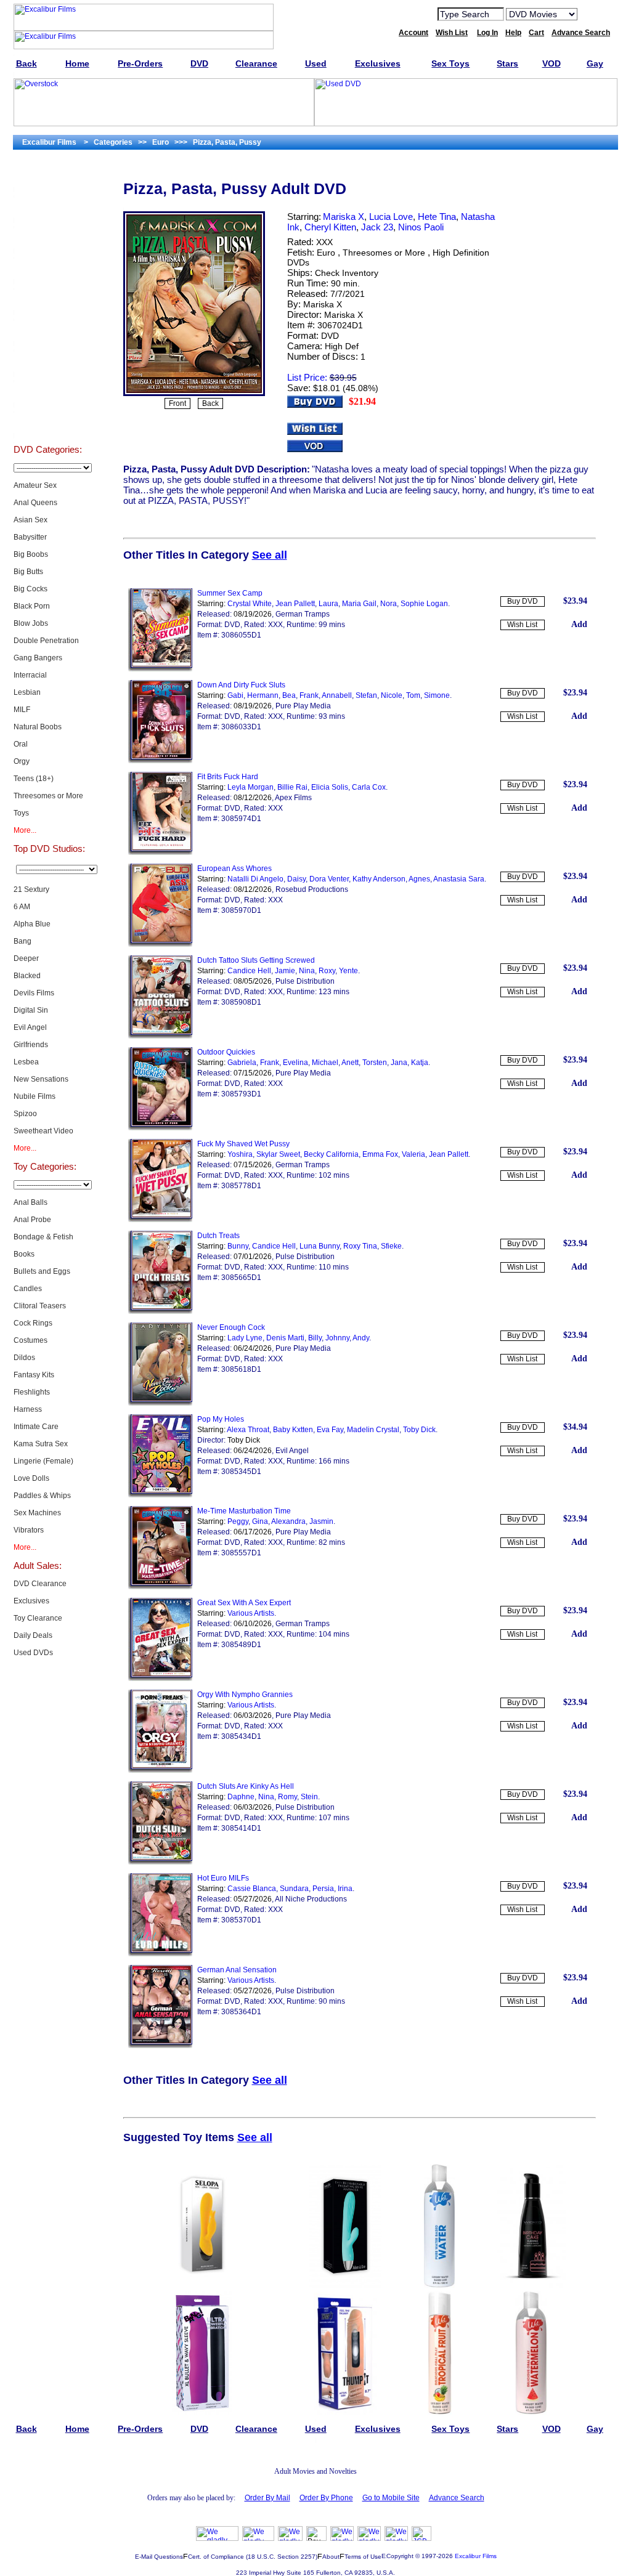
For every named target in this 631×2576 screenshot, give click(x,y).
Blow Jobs (31, 623)
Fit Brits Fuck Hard (228, 777)
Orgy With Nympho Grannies (245, 1695)
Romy (287, 1797)
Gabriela (242, 1063)
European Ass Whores (234, 869)
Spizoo (25, 1114)
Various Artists (251, 1613)
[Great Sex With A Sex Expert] (160, 1679)
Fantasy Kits (34, 1375)
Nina (307, 971)
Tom (413, 695)
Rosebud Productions (312, 889)
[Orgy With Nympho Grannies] (160, 1770)
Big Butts (28, 572)
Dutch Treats (218, 1236)
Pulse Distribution (305, 981)
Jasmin (321, 1521)
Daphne (241, 1797)
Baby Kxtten (293, 1430)
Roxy (327, 971)
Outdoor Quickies (226, 1052)
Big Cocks (31, 589)
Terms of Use (363, 2557)
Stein (309, 1797)
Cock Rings (33, 1323)
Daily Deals (33, 1635)
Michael (325, 1063)
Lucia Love (391, 217)
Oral (21, 744)
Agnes (419, 879)
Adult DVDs (48, 176)
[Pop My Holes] (160, 1495)
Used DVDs (47, 238)
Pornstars (47, 361)
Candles (28, 1289)
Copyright (400, 2556)
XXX (324, 242)
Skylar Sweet (278, 1154)
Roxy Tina (360, 1246)
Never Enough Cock (231, 1327)
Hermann (263, 695)
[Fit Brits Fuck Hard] (160, 853)
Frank (309, 695)
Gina (260, 1521)
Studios (48, 330)
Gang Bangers (38, 658)
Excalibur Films (476, 2556)
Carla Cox (369, 787)
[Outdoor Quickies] (160, 1128)
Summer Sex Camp (230, 593)
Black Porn (32, 606)
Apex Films (293, 798)
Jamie (285, 971)
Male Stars (47, 392)
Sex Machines (37, 1513)
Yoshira (240, 1154)
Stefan (366, 695)
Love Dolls (31, 1478)
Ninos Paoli (421, 227)
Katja (420, 1063)
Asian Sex (31, 520)
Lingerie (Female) (43, 1461)
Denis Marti (285, 1338)
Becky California (331, 1154)
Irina (345, 1889)
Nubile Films (35, 1096)
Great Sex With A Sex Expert (244, 1603)
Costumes (31, 1340)
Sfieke (391, 1246)
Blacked (27, 976)
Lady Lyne (245, 1338)
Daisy (296, 879)
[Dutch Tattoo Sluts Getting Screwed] (160, 1036)
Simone (437, 695)
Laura (328, 604)
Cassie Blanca (252, 1889)
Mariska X (344, 217)
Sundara (294, 1889)
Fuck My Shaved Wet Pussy (243, 1144)
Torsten (375, 1063)
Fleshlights (32, 1392)
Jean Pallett (295, 604)
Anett (350, 1063)
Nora (389, 604)
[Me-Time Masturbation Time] (160, 1587)
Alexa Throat (248, 1430)
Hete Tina (437, 217)
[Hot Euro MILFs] (160, 1954)
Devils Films (34, 993)
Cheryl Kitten (330, 227)
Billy (315, 1338)
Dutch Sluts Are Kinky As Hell (246, 1786)
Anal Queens (35, 503)
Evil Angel (30, 1027)
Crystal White (250, 604)
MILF (22, 710)
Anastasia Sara (459, 879)
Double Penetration (46, 641)
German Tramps (303, 614)
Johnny (337, 1338)
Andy (361, 1338)
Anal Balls (31, 1202)
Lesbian (27, 692)
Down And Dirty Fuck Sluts (241, 685)
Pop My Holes (221, 1419)
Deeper (26, 958)
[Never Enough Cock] (160, 1403)
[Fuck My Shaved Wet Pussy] (160, 1220)
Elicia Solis (330, 787)
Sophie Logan (424, 604)
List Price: (307, 377)
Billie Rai (292, 787)
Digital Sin (31, 1010)
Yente (348, 971)
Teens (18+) (34, 779)
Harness (28, 1409)
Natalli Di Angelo (255, 879)
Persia (323, 1889)
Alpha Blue (32, 924)
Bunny (238, 1246)
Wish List (522, 625)
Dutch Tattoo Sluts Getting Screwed (256, 960)
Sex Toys (48, 269)
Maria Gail (359, 604)
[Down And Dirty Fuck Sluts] (160, 761)
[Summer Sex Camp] (160, 669)
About (331, 2557)
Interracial (30, 675)
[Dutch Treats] (160, 1311)
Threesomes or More (48, 796)
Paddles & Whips (42, 1496)
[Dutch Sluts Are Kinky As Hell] (160, 1862)
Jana (399, 1063)
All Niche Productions (311, 1899)
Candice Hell (249, 971)
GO (595, 14)
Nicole (392, 695)
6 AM (22, 907)
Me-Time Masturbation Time (244, 1511)
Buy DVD (523, 601)
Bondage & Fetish (43, 1237)
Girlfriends (31, 1045)
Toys (21, 813)
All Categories (48, 299)
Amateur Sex (35, 485)
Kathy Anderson (379, 879)
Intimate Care (36, 1427)
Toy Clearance (38, 1618)
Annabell (337, 695)
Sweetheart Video (43, 1131)
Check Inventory (347, 273)
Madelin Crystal (373, 1430)
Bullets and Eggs (42, 1271)
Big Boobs (31, 554)
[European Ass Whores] (160, 944)
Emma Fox (380, 1154)
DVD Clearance (40, 1584)
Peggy (238, 1521)
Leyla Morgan (250, 787)
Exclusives (47, 207)
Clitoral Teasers (40, 1306)
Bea (289, 695)
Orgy (22, 761)
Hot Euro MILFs (223, 1878)
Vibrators (29, 1530)
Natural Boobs (38, 727)
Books (24, 1254)
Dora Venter (329, 879)
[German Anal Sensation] (160, 2046)
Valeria (413, 1154)
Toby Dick (419, 1430)
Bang (22, 941)
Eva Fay (330, 1430)
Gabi (235, 695)
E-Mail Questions (159, 2557)
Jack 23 (377, 227)
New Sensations (41, 1079)
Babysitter (30, 537)
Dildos (24, 1358)
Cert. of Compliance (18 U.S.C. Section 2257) (253, 2557)
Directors (48, 423)
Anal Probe (32, 1220)
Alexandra (288, 1521)
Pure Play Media (303, 706)
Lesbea (26, 1062)
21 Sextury (31, 889)
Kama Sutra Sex (41, 1444)
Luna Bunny (320, 1246)
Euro (326, 253)
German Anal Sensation (237, 1970)
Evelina (295, 1063)
